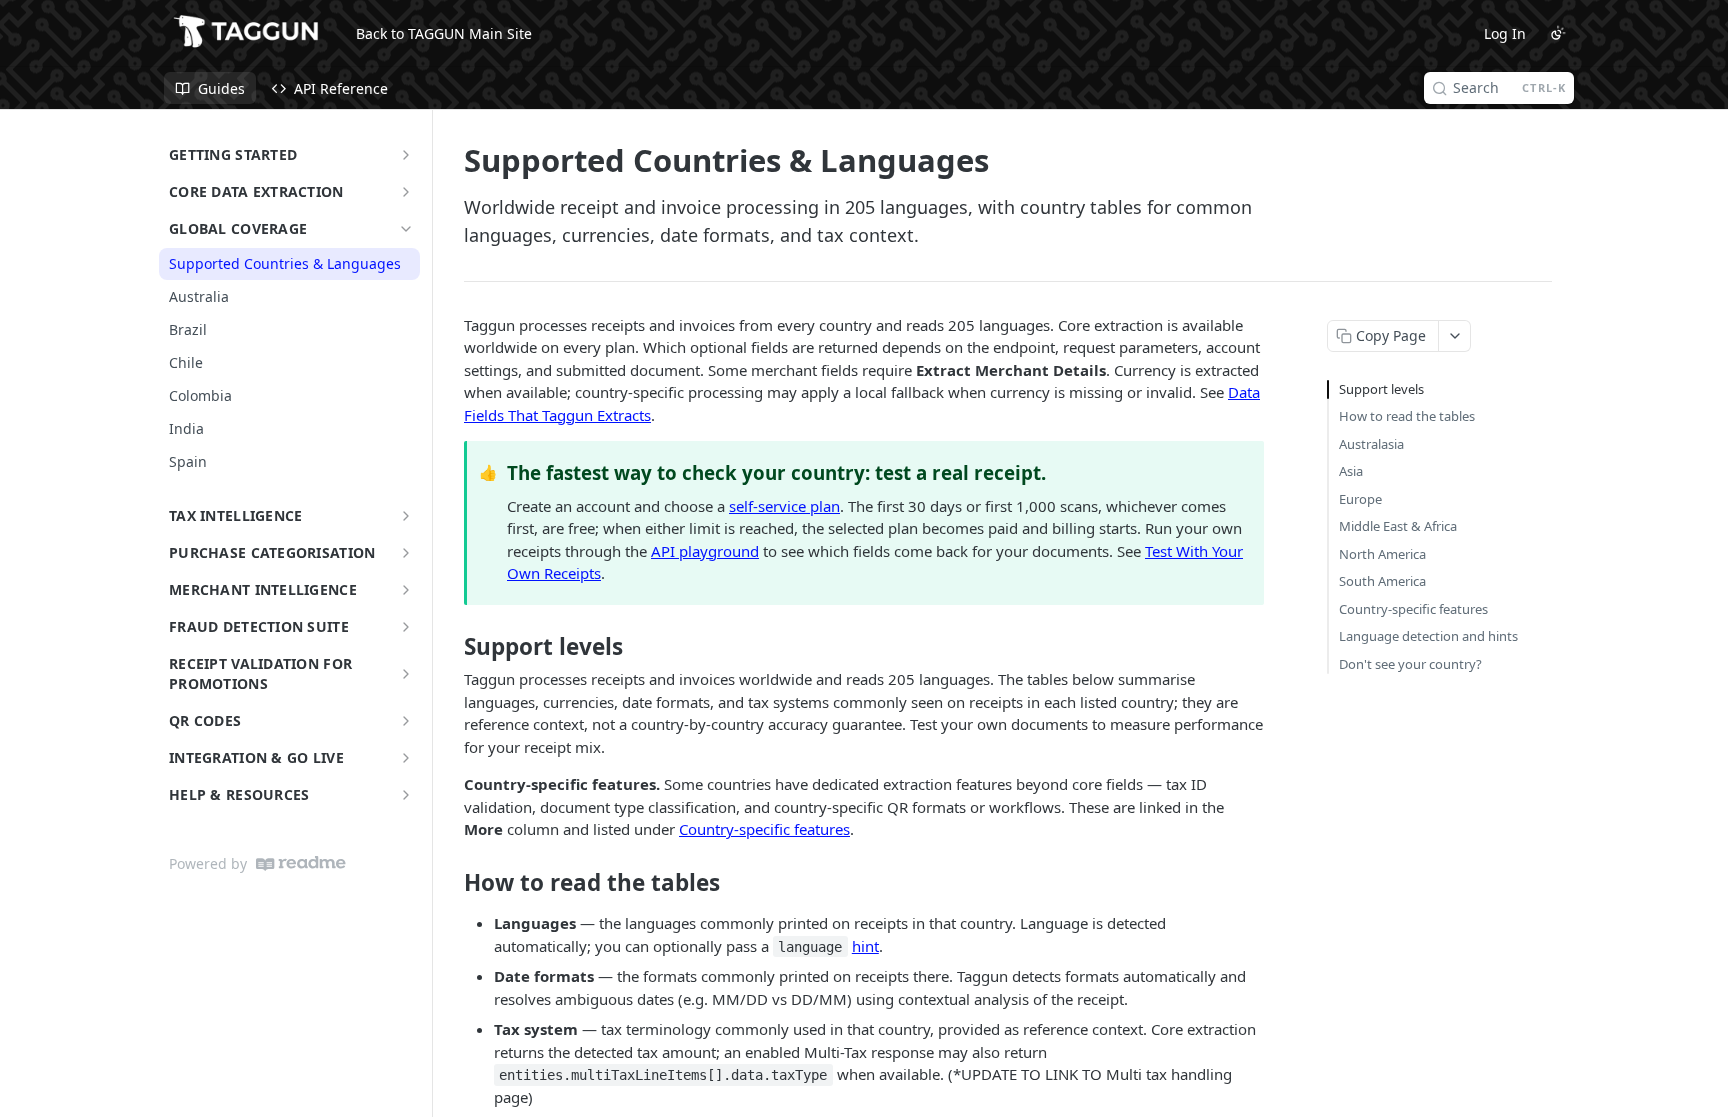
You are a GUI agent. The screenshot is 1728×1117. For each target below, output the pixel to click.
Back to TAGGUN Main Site (444, 33)
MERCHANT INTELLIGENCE (263, 589)
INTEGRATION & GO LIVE (256, 757)
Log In (1505, 33)
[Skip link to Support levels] (450, 647)
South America (1382, 581)
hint (865, 946)
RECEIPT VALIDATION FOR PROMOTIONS (260, 673)
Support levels (1381, 389)
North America (1382, 554)
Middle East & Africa (1398, 526)
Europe (1360, 499)
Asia (1351, 471)
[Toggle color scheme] (1558, 33)
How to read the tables (1407, 416)
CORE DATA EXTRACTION (256, 191)
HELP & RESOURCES (239, 794)
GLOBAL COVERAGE (238, 228)
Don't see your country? (1410, 664)
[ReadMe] (301, 863)
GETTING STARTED (233, 154)
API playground (705, 551)
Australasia (1371, 444)
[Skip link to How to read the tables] (450, 883)
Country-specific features (764, 829)
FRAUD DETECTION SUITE (259, 626)
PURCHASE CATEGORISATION (272, 552)
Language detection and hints (1428, 636)
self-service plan (784, 506)
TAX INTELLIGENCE (235, 515)
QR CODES (205, 720)
